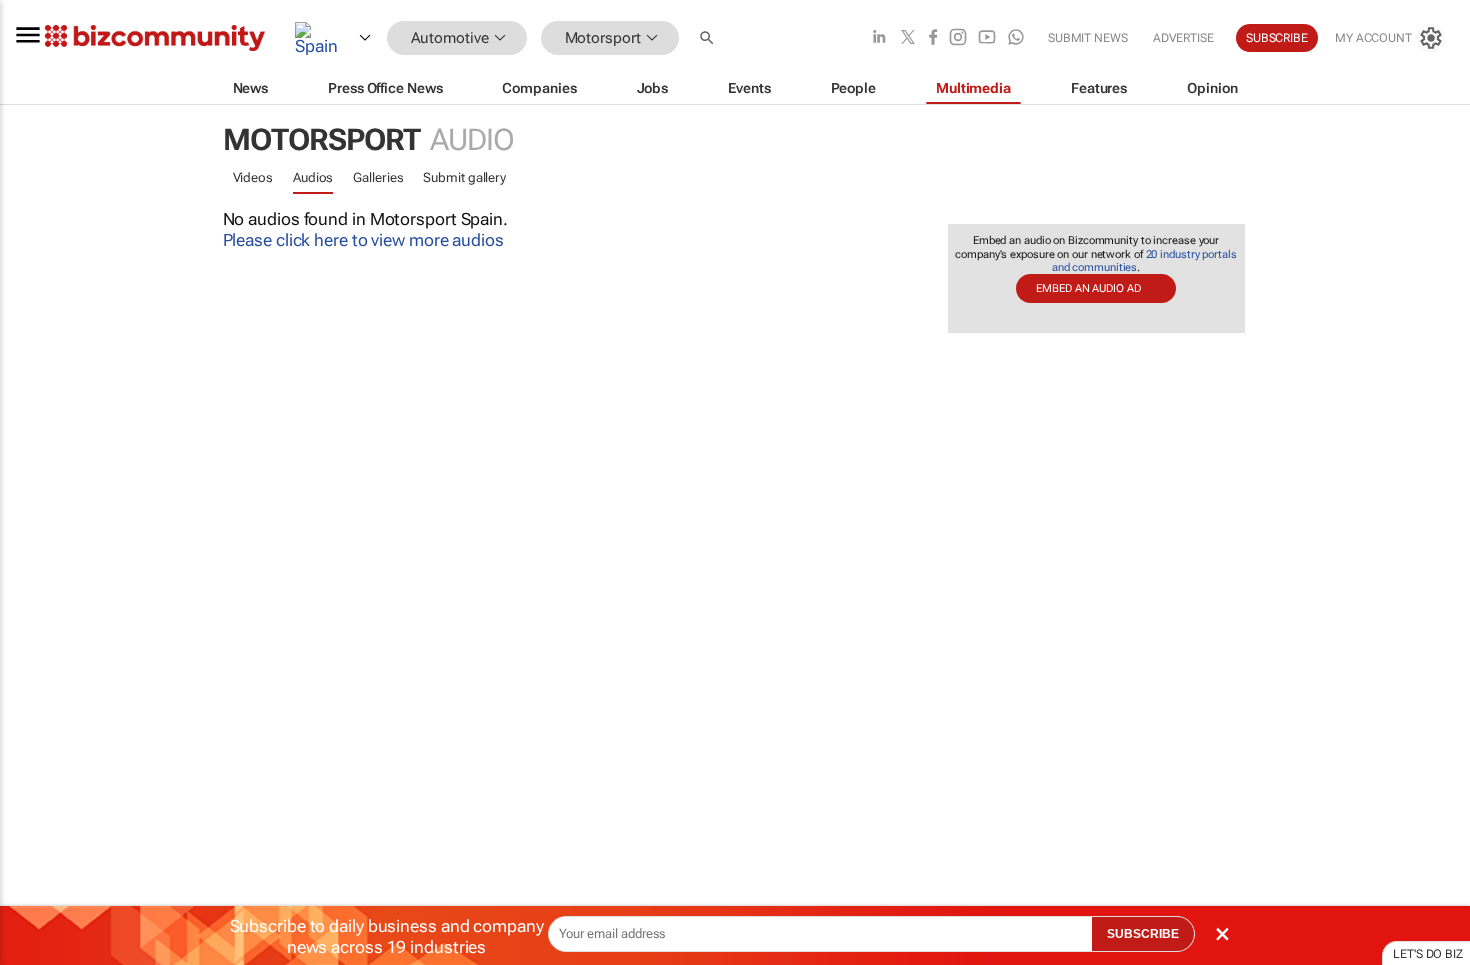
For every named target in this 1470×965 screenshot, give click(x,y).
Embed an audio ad (1088, 288)
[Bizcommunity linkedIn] (879, 38)
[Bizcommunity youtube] (987, 38)
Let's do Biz (1428, 954)
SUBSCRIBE (1143, 934)
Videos (253, 177)
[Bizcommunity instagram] (958, 38)
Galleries (378, 177)
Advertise (1183, 38)
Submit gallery (464, 177)
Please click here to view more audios (363, 240)
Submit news (1088, 38)
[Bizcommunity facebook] (933, 38)
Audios (313, 177)
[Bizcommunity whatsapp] (1016, 38)
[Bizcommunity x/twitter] (908, 38)
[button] (709, 38)
